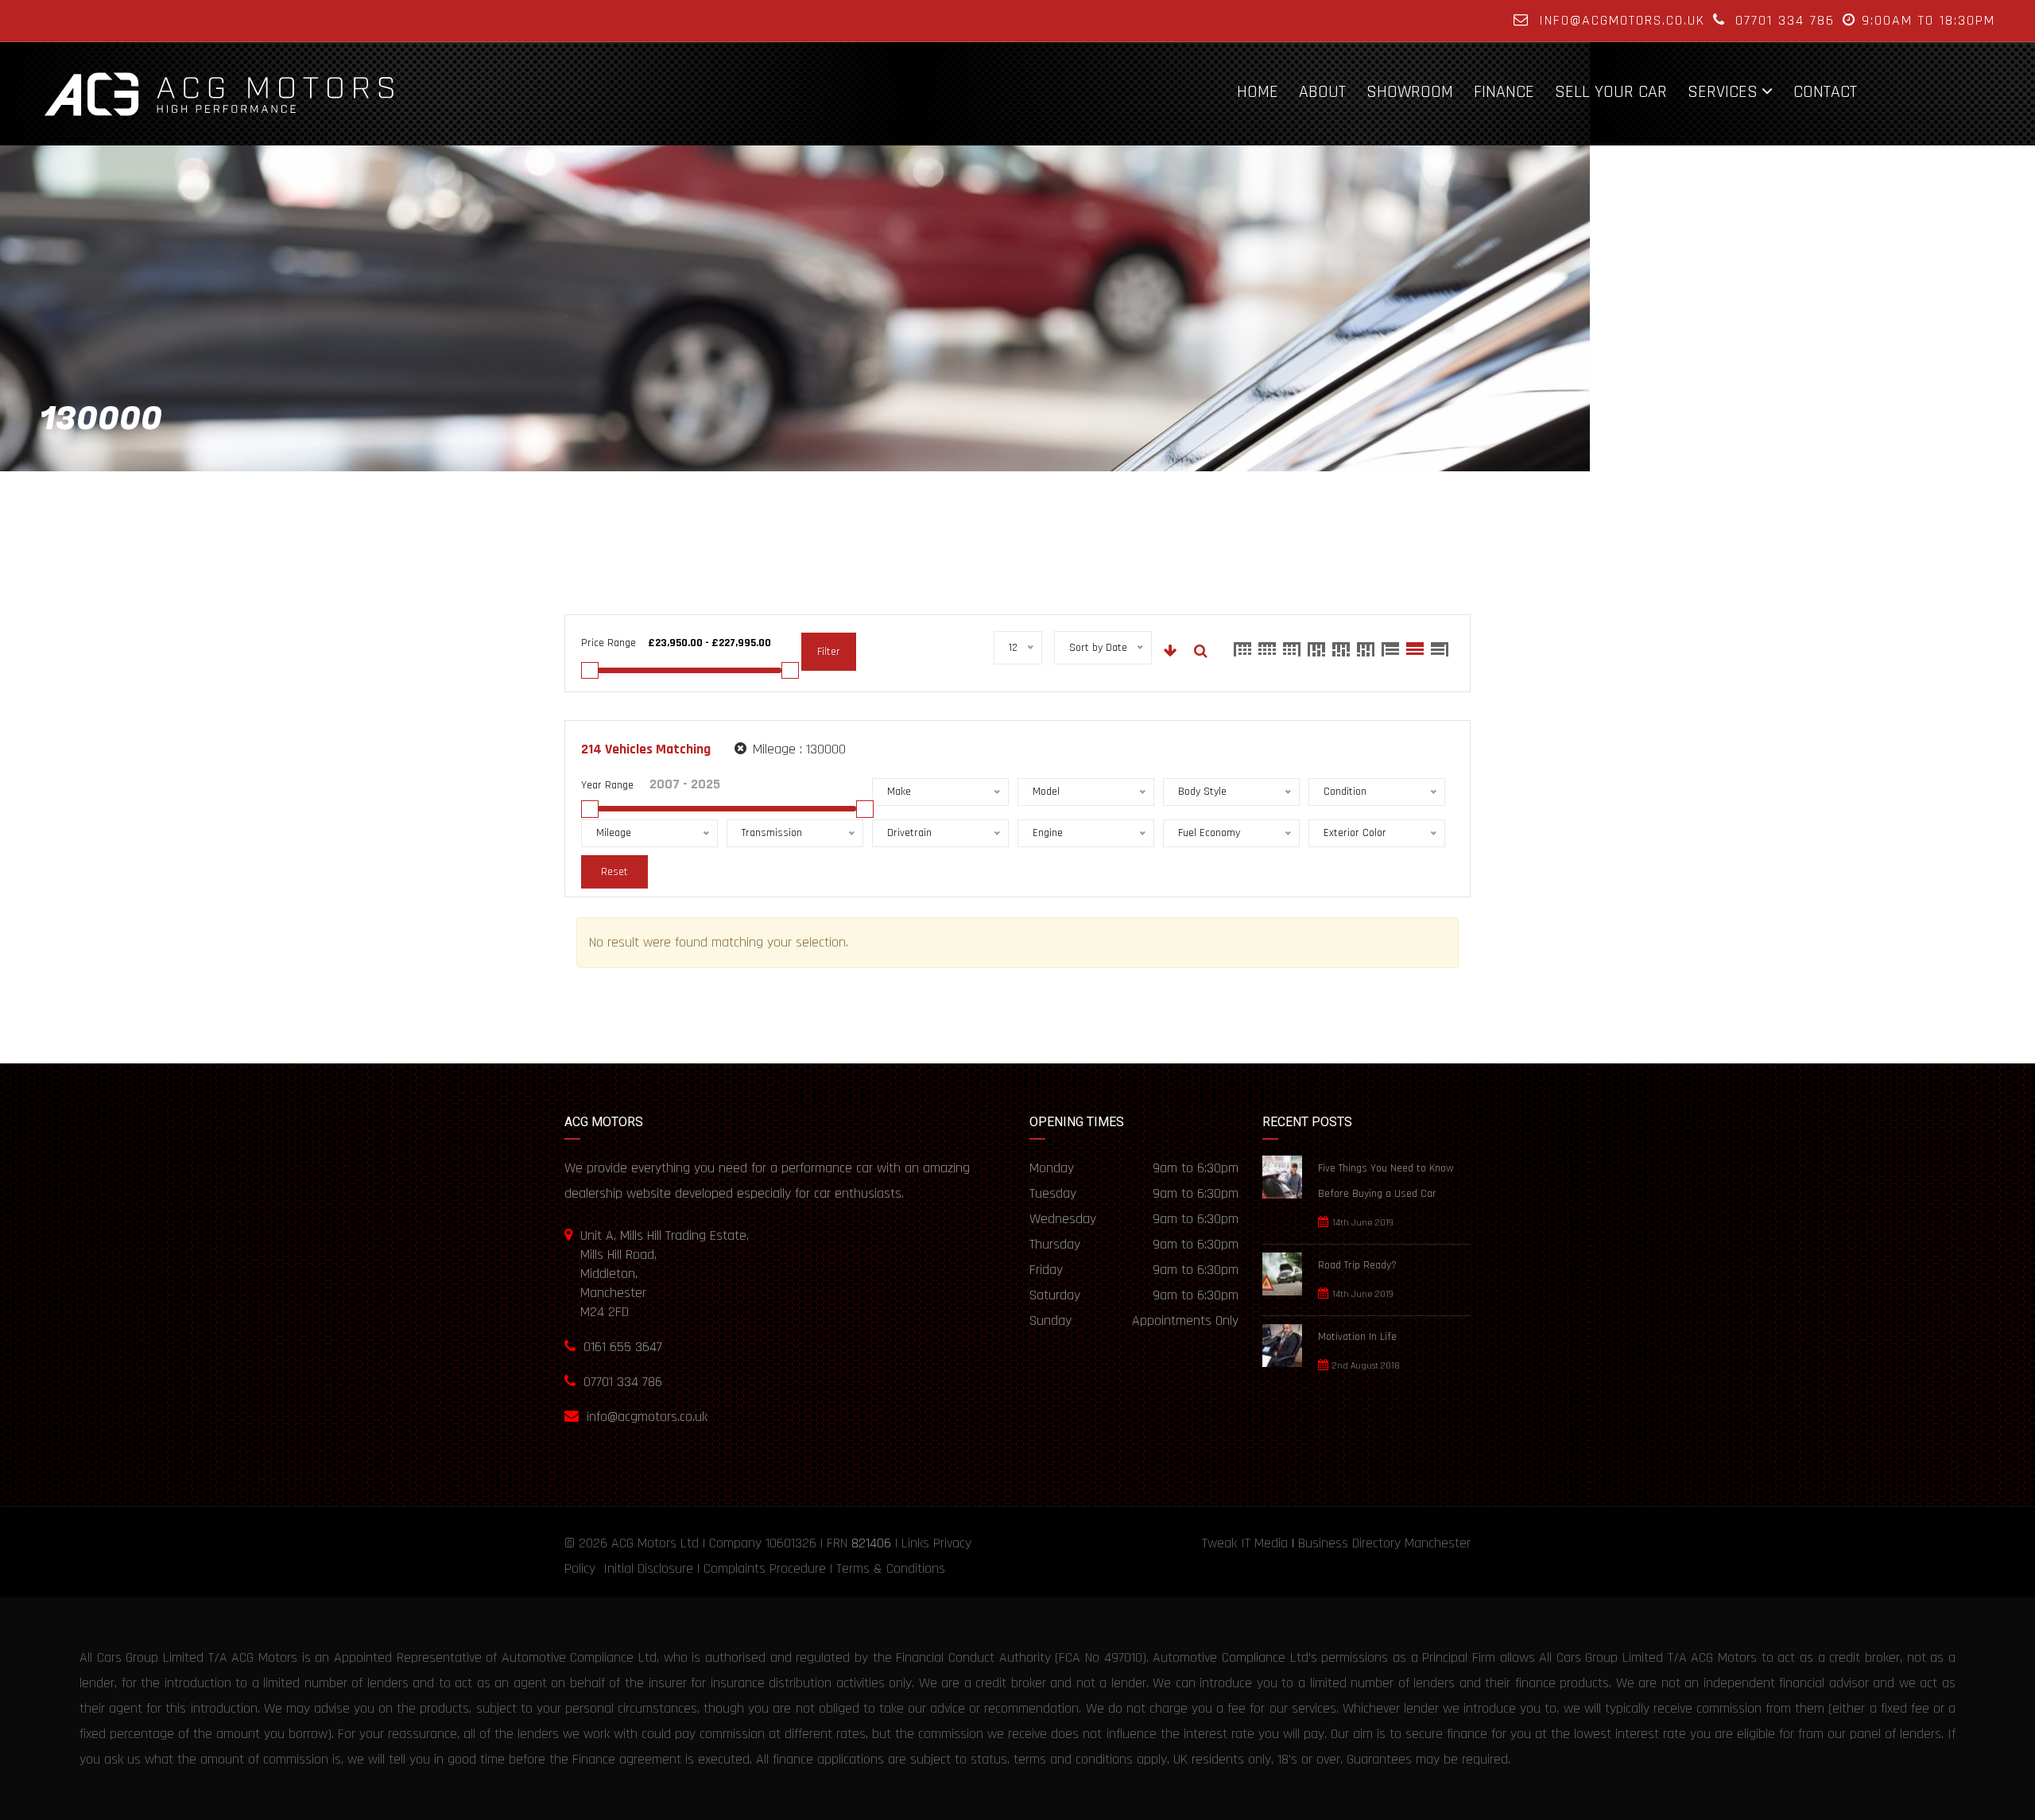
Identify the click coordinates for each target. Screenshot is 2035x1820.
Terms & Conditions (891, 1568)
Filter (829, 652)
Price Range (609, 643)
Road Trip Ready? (1357, 1265)
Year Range (607, 785)
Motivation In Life (1357, 1337)
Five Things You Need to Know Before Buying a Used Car (1386, 1181)
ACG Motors (644, 1543)
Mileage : (797, 749)
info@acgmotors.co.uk (1622, 20)
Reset (614, 872)
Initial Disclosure (648, 1568)
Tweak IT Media (1245, 1543)
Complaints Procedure (765, 1568)
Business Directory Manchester (1384, 1543)
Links (915, 1543)
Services (1723, 91)
